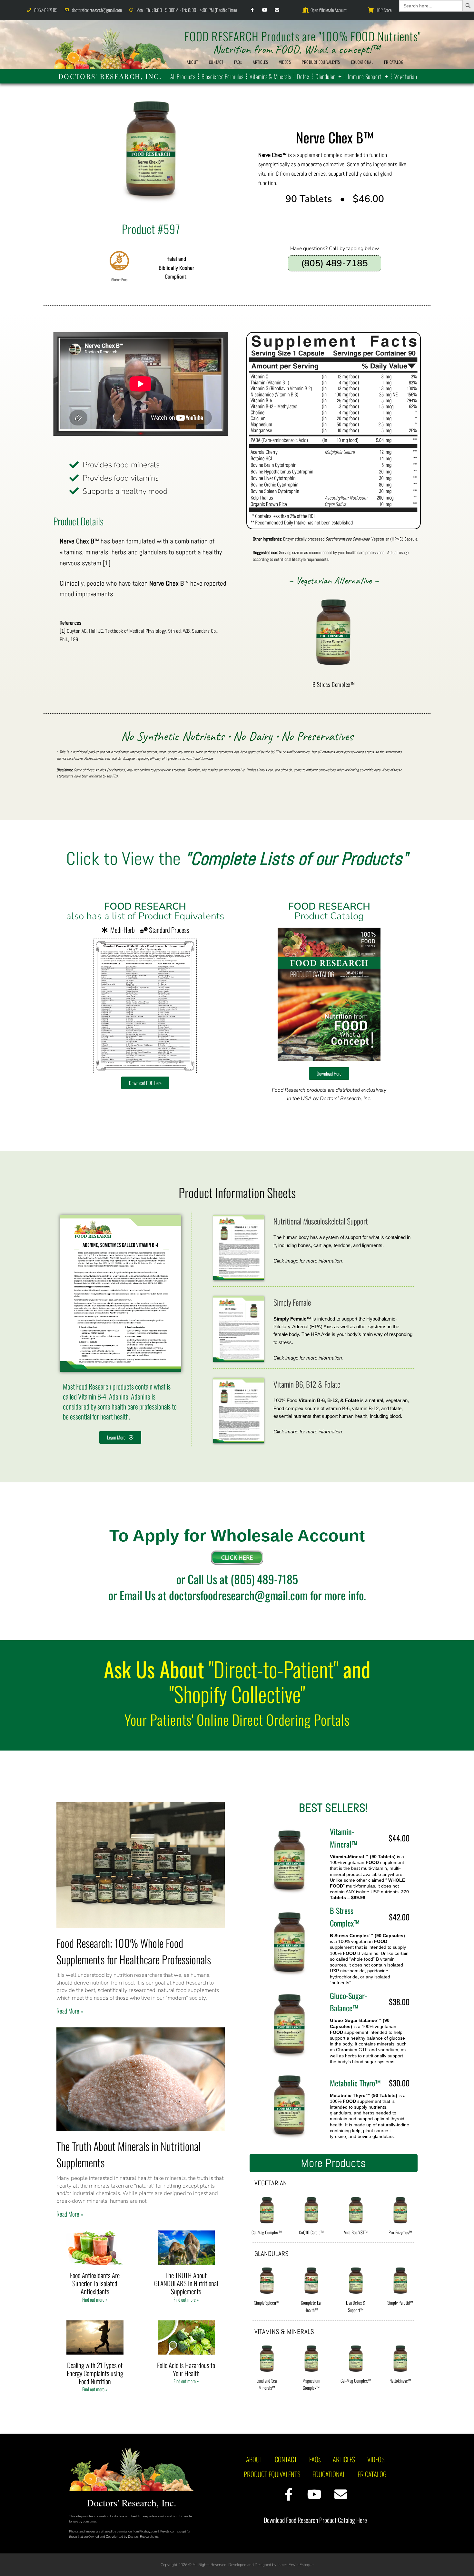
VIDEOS (285, 62)
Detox (303, 76)
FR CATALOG (394, 62)
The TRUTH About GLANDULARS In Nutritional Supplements (186, 2283)
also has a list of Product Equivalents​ (145, 911)
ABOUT (192, 62)
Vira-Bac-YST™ (356, 2232)
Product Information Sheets (237, 1192)
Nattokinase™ (400, 2381)
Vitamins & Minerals (270, 76)
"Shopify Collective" (237, 1694)
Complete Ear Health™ (311, 2306)
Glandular (325, 76)
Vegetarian (406, 76)
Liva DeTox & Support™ (356, 2306)
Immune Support (365, 76)
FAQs (238, 62)
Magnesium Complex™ (311, 2384)
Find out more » (95, 2299)
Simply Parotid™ (400, 2303)
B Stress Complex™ (334, 684)
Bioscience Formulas (222, 76)
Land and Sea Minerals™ (267, 2384)
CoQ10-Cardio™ (311, 2232)
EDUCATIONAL (362, 62)
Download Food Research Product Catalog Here (315, 2520)
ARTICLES (260, 62)
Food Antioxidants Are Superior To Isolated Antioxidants (95, 2283)
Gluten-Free (119, 280)
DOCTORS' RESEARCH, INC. (110, 76)
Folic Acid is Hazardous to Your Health (186, 2369)
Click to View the (237, 859)
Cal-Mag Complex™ (267, 2232)
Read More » (70, 2011)
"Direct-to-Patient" (274, 1669)
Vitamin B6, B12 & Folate (307, 1384)
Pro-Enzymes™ (400, 2232)
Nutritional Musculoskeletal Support (321, 1221)
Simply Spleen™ (267, 2303)
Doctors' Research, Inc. (132, 2503)
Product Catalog (329, 911)
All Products (183, 76)
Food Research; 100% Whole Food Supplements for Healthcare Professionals (134, 1951)
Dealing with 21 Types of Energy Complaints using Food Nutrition (95, 2373)
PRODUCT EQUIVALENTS (321, 62)
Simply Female (292, 1302)
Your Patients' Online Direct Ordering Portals (237, 1719)
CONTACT (216, 62)
